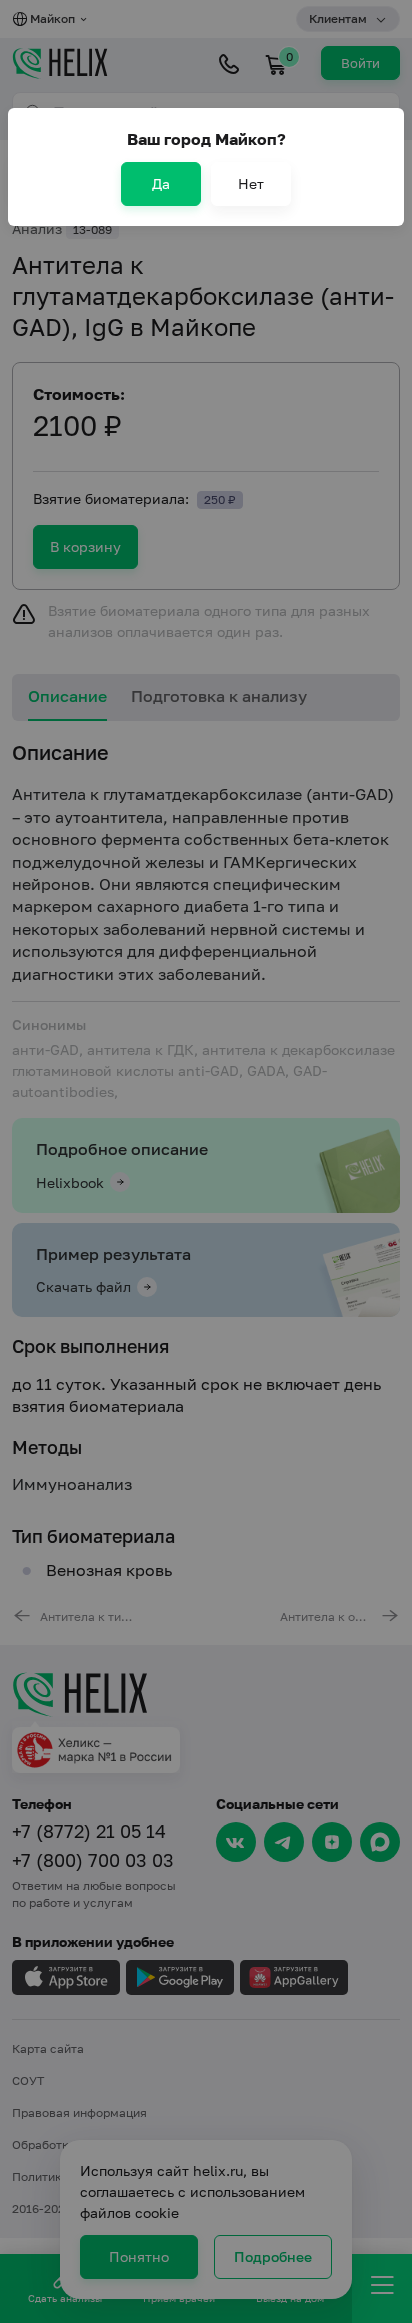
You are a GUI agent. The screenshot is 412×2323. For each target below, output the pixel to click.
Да (161, 183)
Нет (251, 183)
